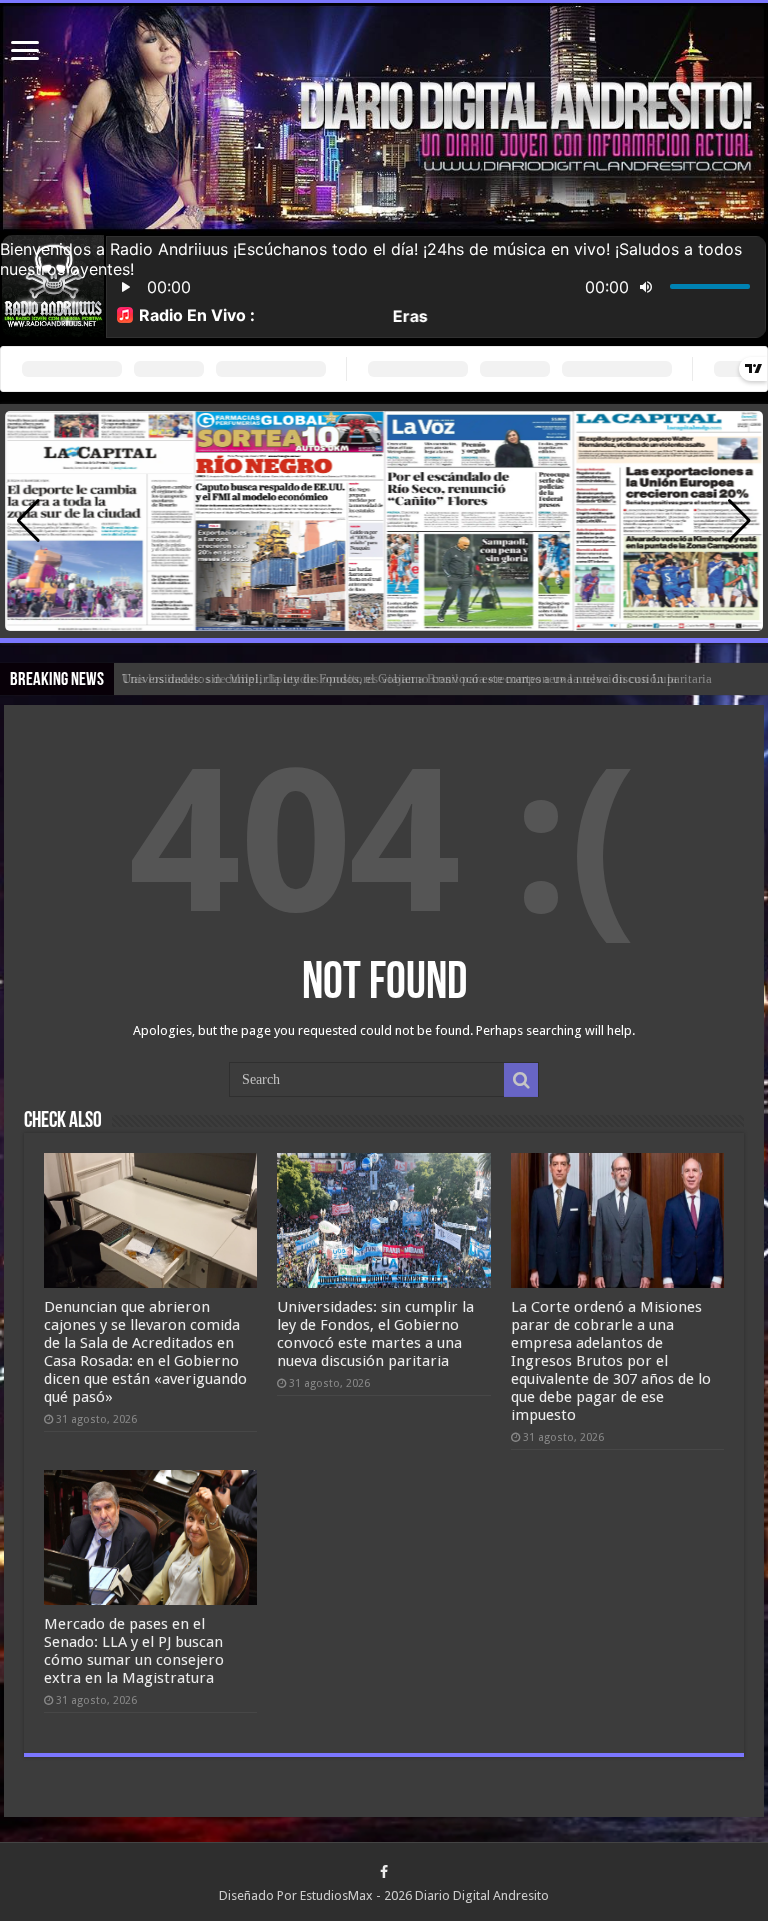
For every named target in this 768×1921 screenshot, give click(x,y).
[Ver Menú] (25, 52)
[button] (739, 521)
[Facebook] (384, 1872)
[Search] (521, 1080)
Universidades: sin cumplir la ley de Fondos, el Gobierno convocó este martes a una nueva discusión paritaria (375, 1334)
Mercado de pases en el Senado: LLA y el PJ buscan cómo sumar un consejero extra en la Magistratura (134, 1651)
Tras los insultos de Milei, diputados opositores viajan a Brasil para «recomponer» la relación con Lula (399, 678)
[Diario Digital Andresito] (384, 118)
